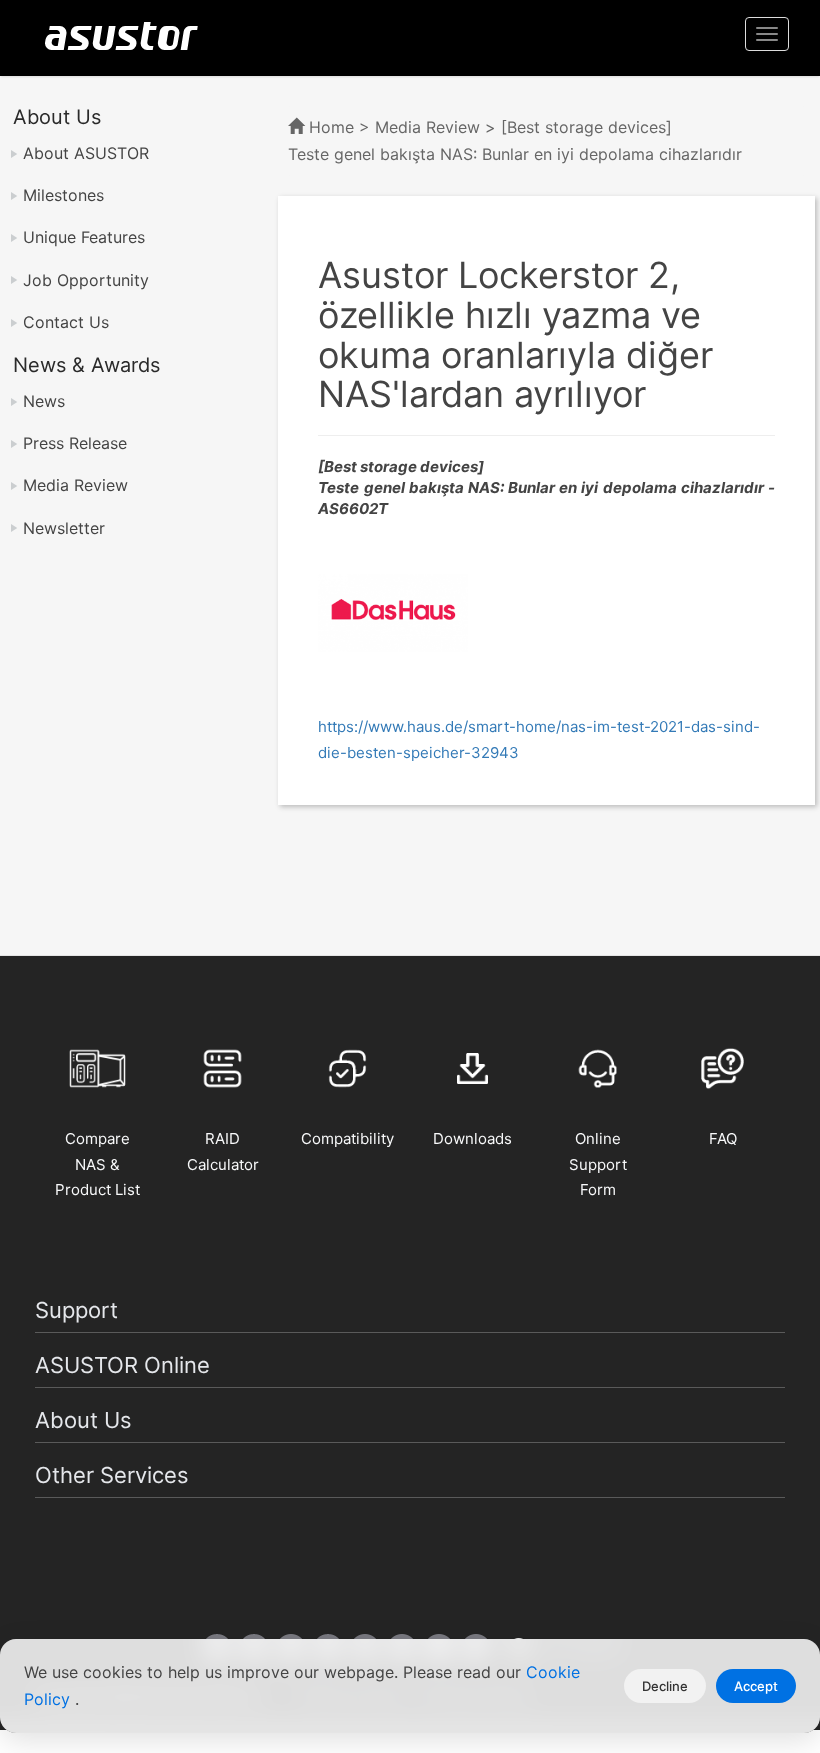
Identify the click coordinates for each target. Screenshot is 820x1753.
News (44, 401)
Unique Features (84, 237)
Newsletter (64, 528)
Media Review (75, 485)
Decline (665, 1686)
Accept (756, 1686)
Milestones (63, 195)
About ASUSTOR (86, 153)
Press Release (75, 443)
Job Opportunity (86, 280)
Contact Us (66, 322)
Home (331, 127)
